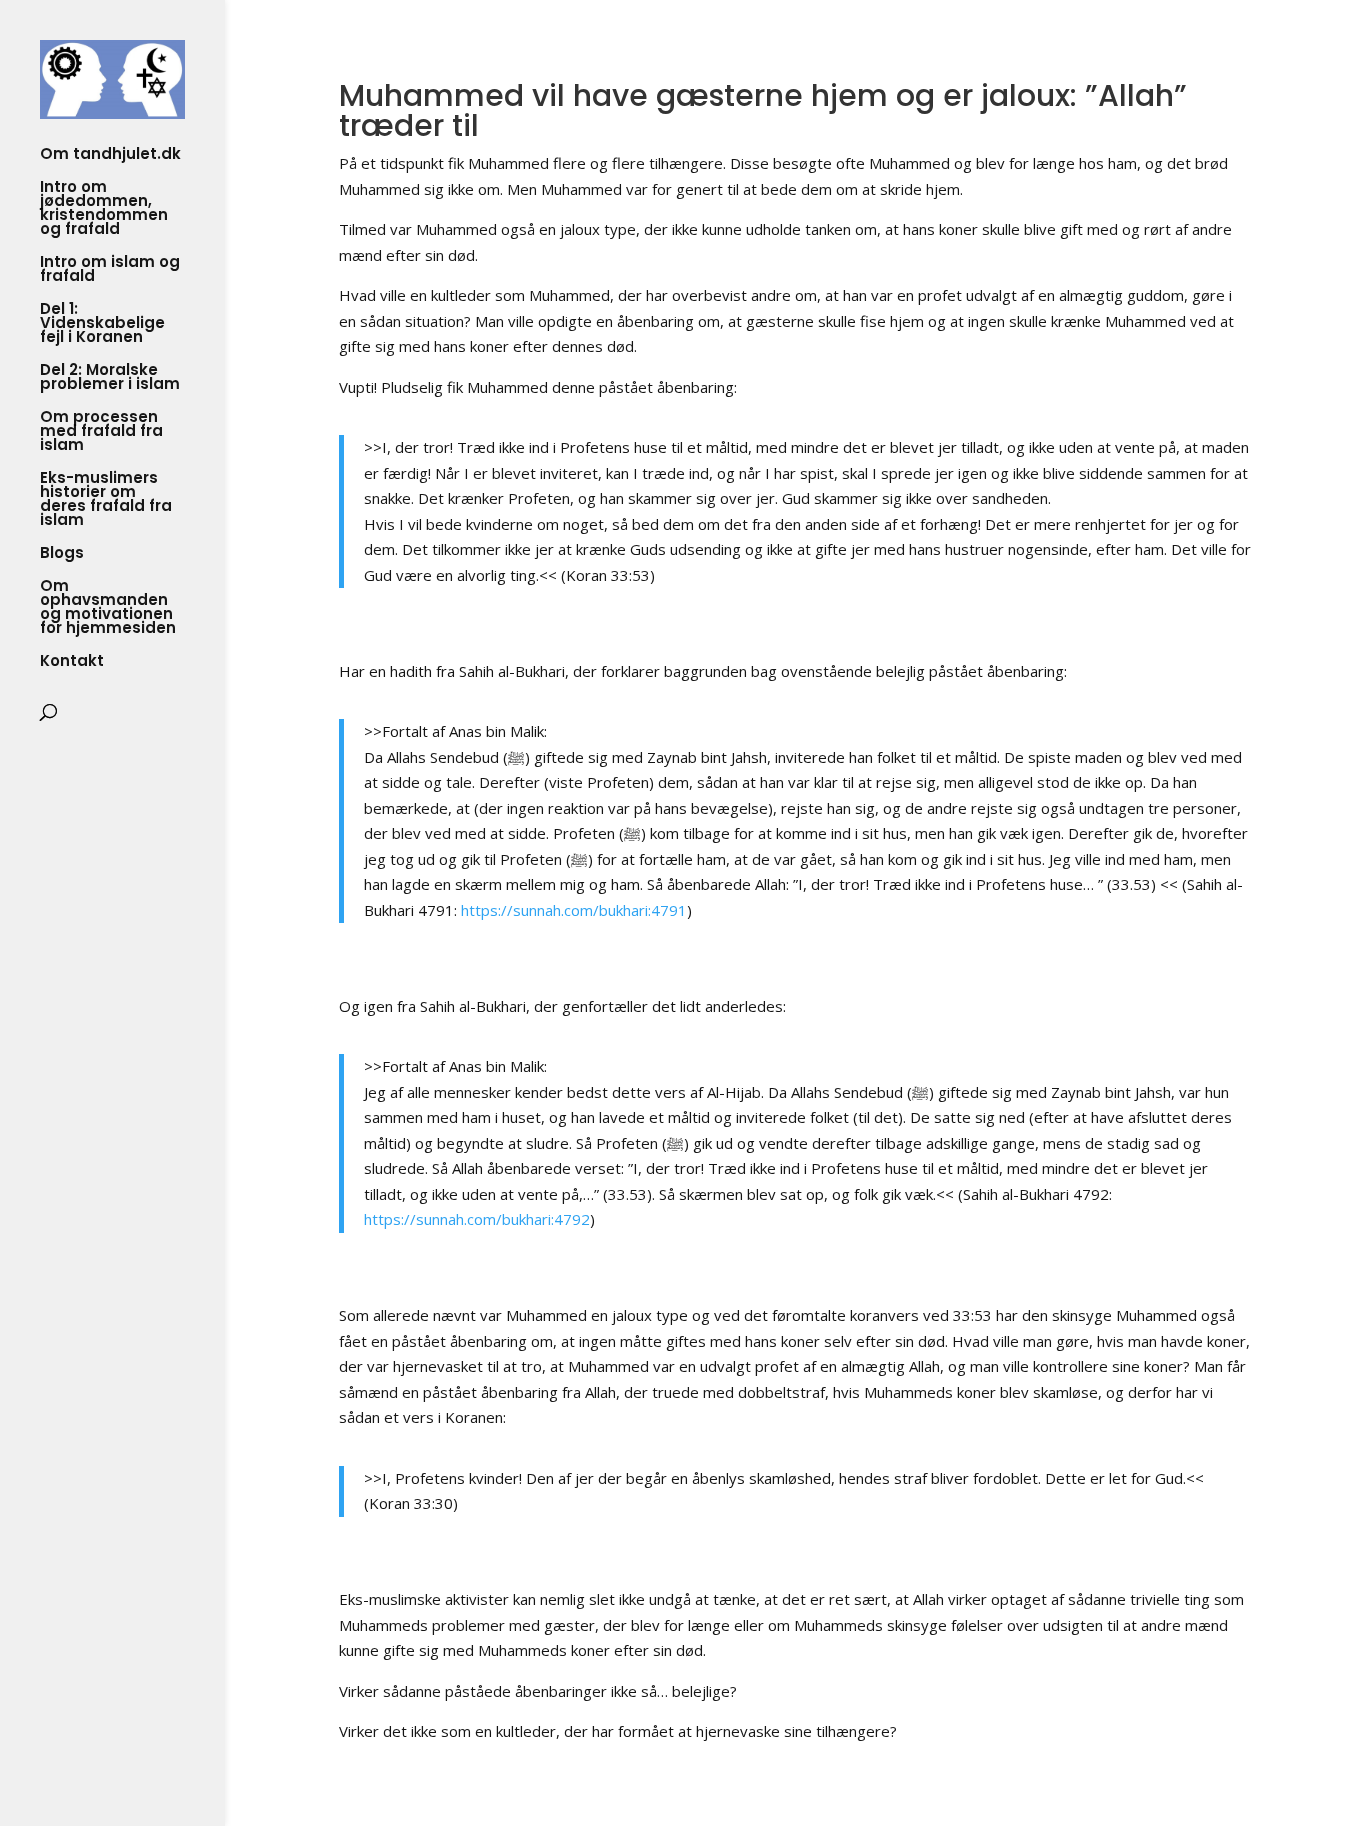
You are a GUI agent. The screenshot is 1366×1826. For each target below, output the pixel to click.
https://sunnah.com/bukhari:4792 (477, 1219)
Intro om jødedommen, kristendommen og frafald (104, 209)
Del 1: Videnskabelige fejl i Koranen (102, 324)
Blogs (62, 554)
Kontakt (72, 662)
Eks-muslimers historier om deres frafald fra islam (106, 500)
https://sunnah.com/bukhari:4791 (574, 910)
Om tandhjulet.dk (110, 155)
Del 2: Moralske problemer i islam (110, 378)
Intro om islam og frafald (110, 270)
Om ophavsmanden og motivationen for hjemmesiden (108, 608)
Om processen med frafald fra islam (101, 432)
